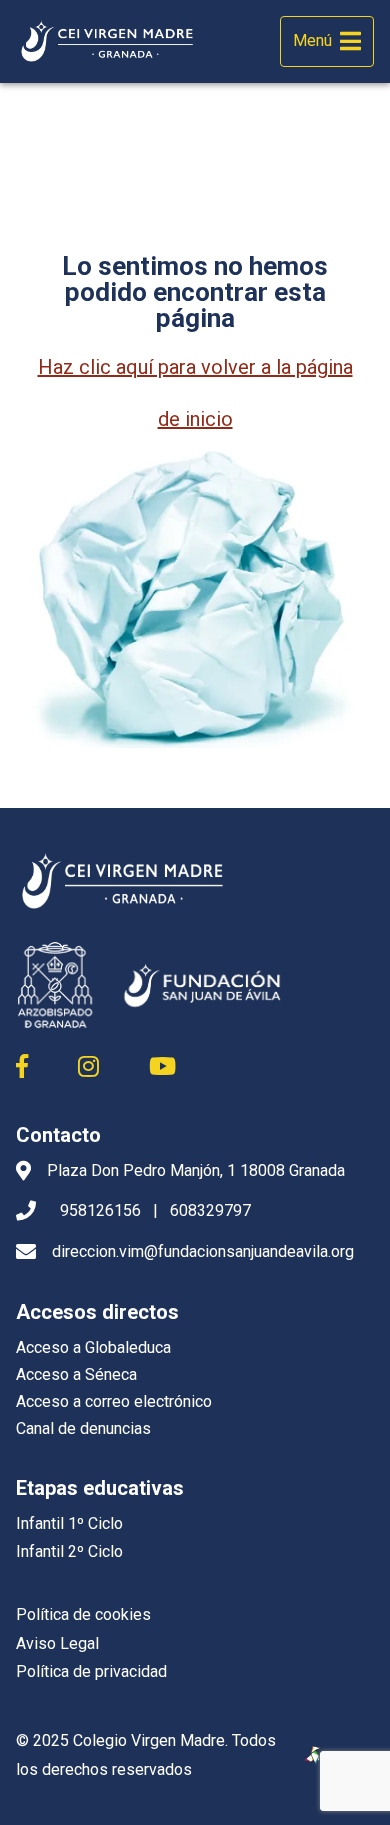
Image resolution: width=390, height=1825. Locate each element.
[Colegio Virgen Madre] (108, 42)
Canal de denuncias (83, 1428)
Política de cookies (83, 1614)
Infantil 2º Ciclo (69, 1551)
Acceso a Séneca (76, 1374)
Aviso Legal (57, 1643)
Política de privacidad (91, 1671)
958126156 (100, 1210)
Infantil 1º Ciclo (69, 1523)
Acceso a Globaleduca (93, 1347)
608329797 (210, 1210)
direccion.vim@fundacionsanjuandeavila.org (203, 1251)
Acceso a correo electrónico (114, 1401)
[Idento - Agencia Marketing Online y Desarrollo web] (314, 1756)
